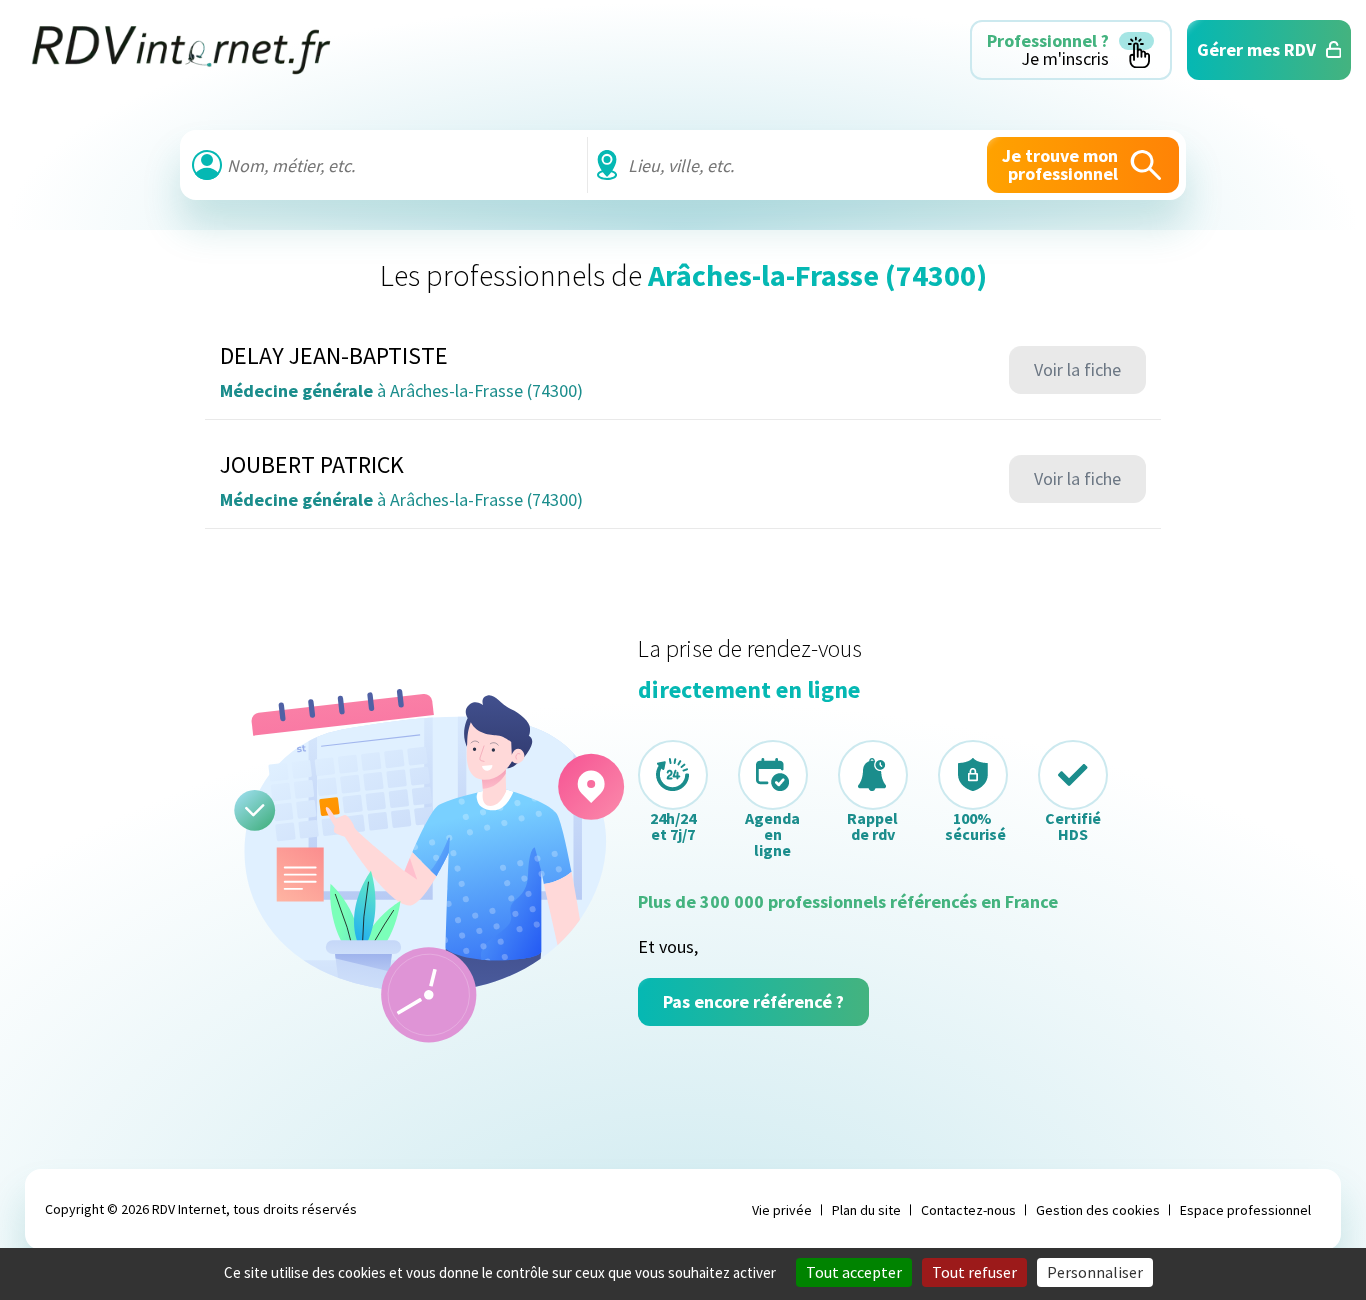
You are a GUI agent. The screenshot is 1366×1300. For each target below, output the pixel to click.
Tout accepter (854, 1272)
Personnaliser (1095, 1272)
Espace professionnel (1245, 1210)
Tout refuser (974, 1272)
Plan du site (866, 1210)
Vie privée (782, 1210)
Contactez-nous (968, 1210)
